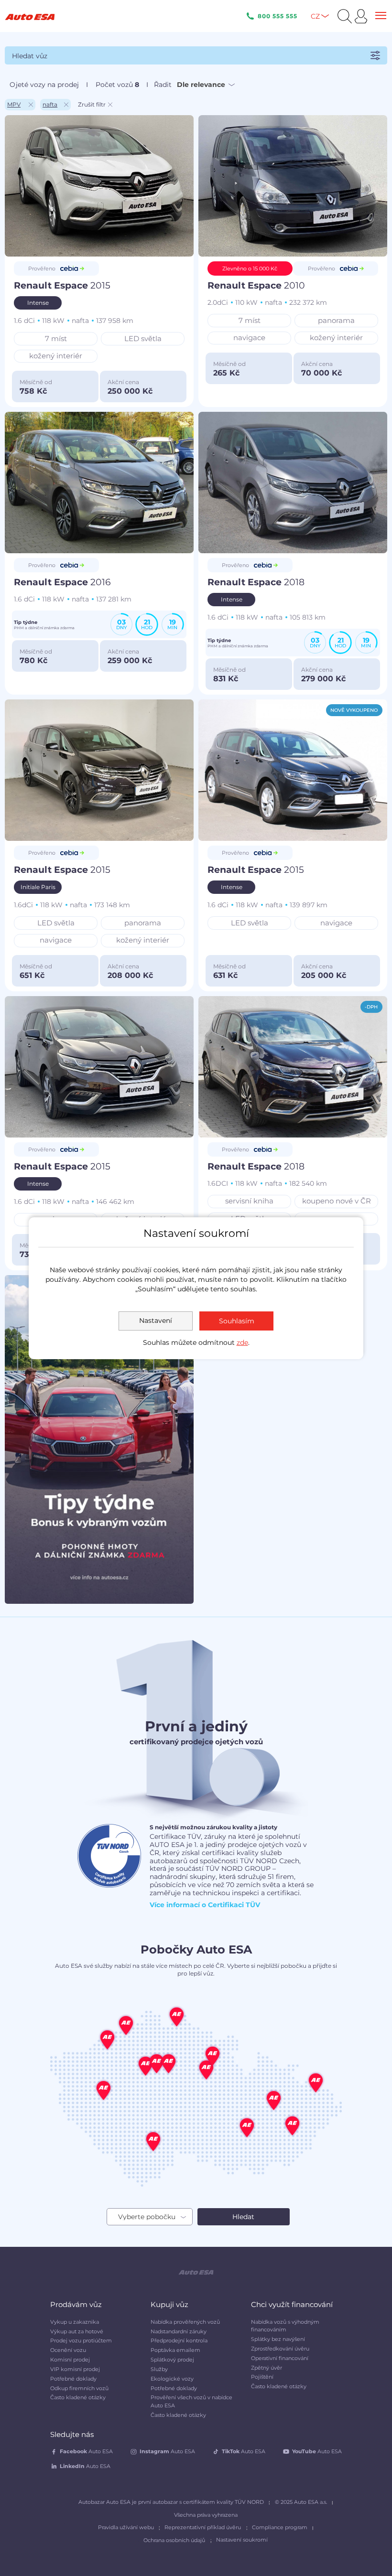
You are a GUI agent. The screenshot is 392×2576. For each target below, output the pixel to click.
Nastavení (156, 1320)
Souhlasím (237, 1321)
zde (242, 1342)
